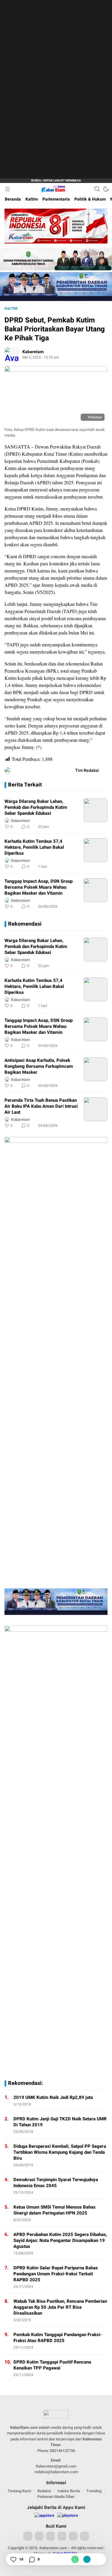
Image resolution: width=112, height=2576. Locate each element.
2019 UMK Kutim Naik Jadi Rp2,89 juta (53, 2097)
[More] (76, 827)
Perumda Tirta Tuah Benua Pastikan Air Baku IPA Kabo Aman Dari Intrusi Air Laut (41, 1106)
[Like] (13, 2559)
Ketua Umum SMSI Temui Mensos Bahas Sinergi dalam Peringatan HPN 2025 (55, 2210)
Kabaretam (33, 352)
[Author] (12, 354)
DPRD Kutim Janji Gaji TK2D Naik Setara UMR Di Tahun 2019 (60, 2122)
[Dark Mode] (106, 189)
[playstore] (68, 2516)
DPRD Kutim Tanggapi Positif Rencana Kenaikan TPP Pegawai (52, 2365)
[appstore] (44, 2516)
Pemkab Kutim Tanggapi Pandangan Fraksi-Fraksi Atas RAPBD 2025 (58, 2338)
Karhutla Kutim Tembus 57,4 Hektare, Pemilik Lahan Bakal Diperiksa (34, 847)
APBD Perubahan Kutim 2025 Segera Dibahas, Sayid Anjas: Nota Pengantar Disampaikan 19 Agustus (60, 2240)
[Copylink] (87, 2559)
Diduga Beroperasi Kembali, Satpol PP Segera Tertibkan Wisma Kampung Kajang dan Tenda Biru (60, 2152)
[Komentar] (32, 2559)
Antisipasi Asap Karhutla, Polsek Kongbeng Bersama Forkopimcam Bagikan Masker (39, 1066)
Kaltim (11, 308)
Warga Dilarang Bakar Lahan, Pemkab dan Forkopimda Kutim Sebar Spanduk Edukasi (36, 807)
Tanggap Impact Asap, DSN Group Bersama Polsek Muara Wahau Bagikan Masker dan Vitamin (39, 887)
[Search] (97, 189)
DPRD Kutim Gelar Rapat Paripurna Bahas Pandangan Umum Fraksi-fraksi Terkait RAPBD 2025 (56, 2274)
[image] (96, 810)
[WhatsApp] (75, 2559)
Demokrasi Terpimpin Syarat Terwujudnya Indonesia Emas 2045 (56, 2183)
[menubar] (7, 189)
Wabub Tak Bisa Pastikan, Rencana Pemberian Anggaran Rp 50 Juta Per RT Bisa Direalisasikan (60, 2307)
